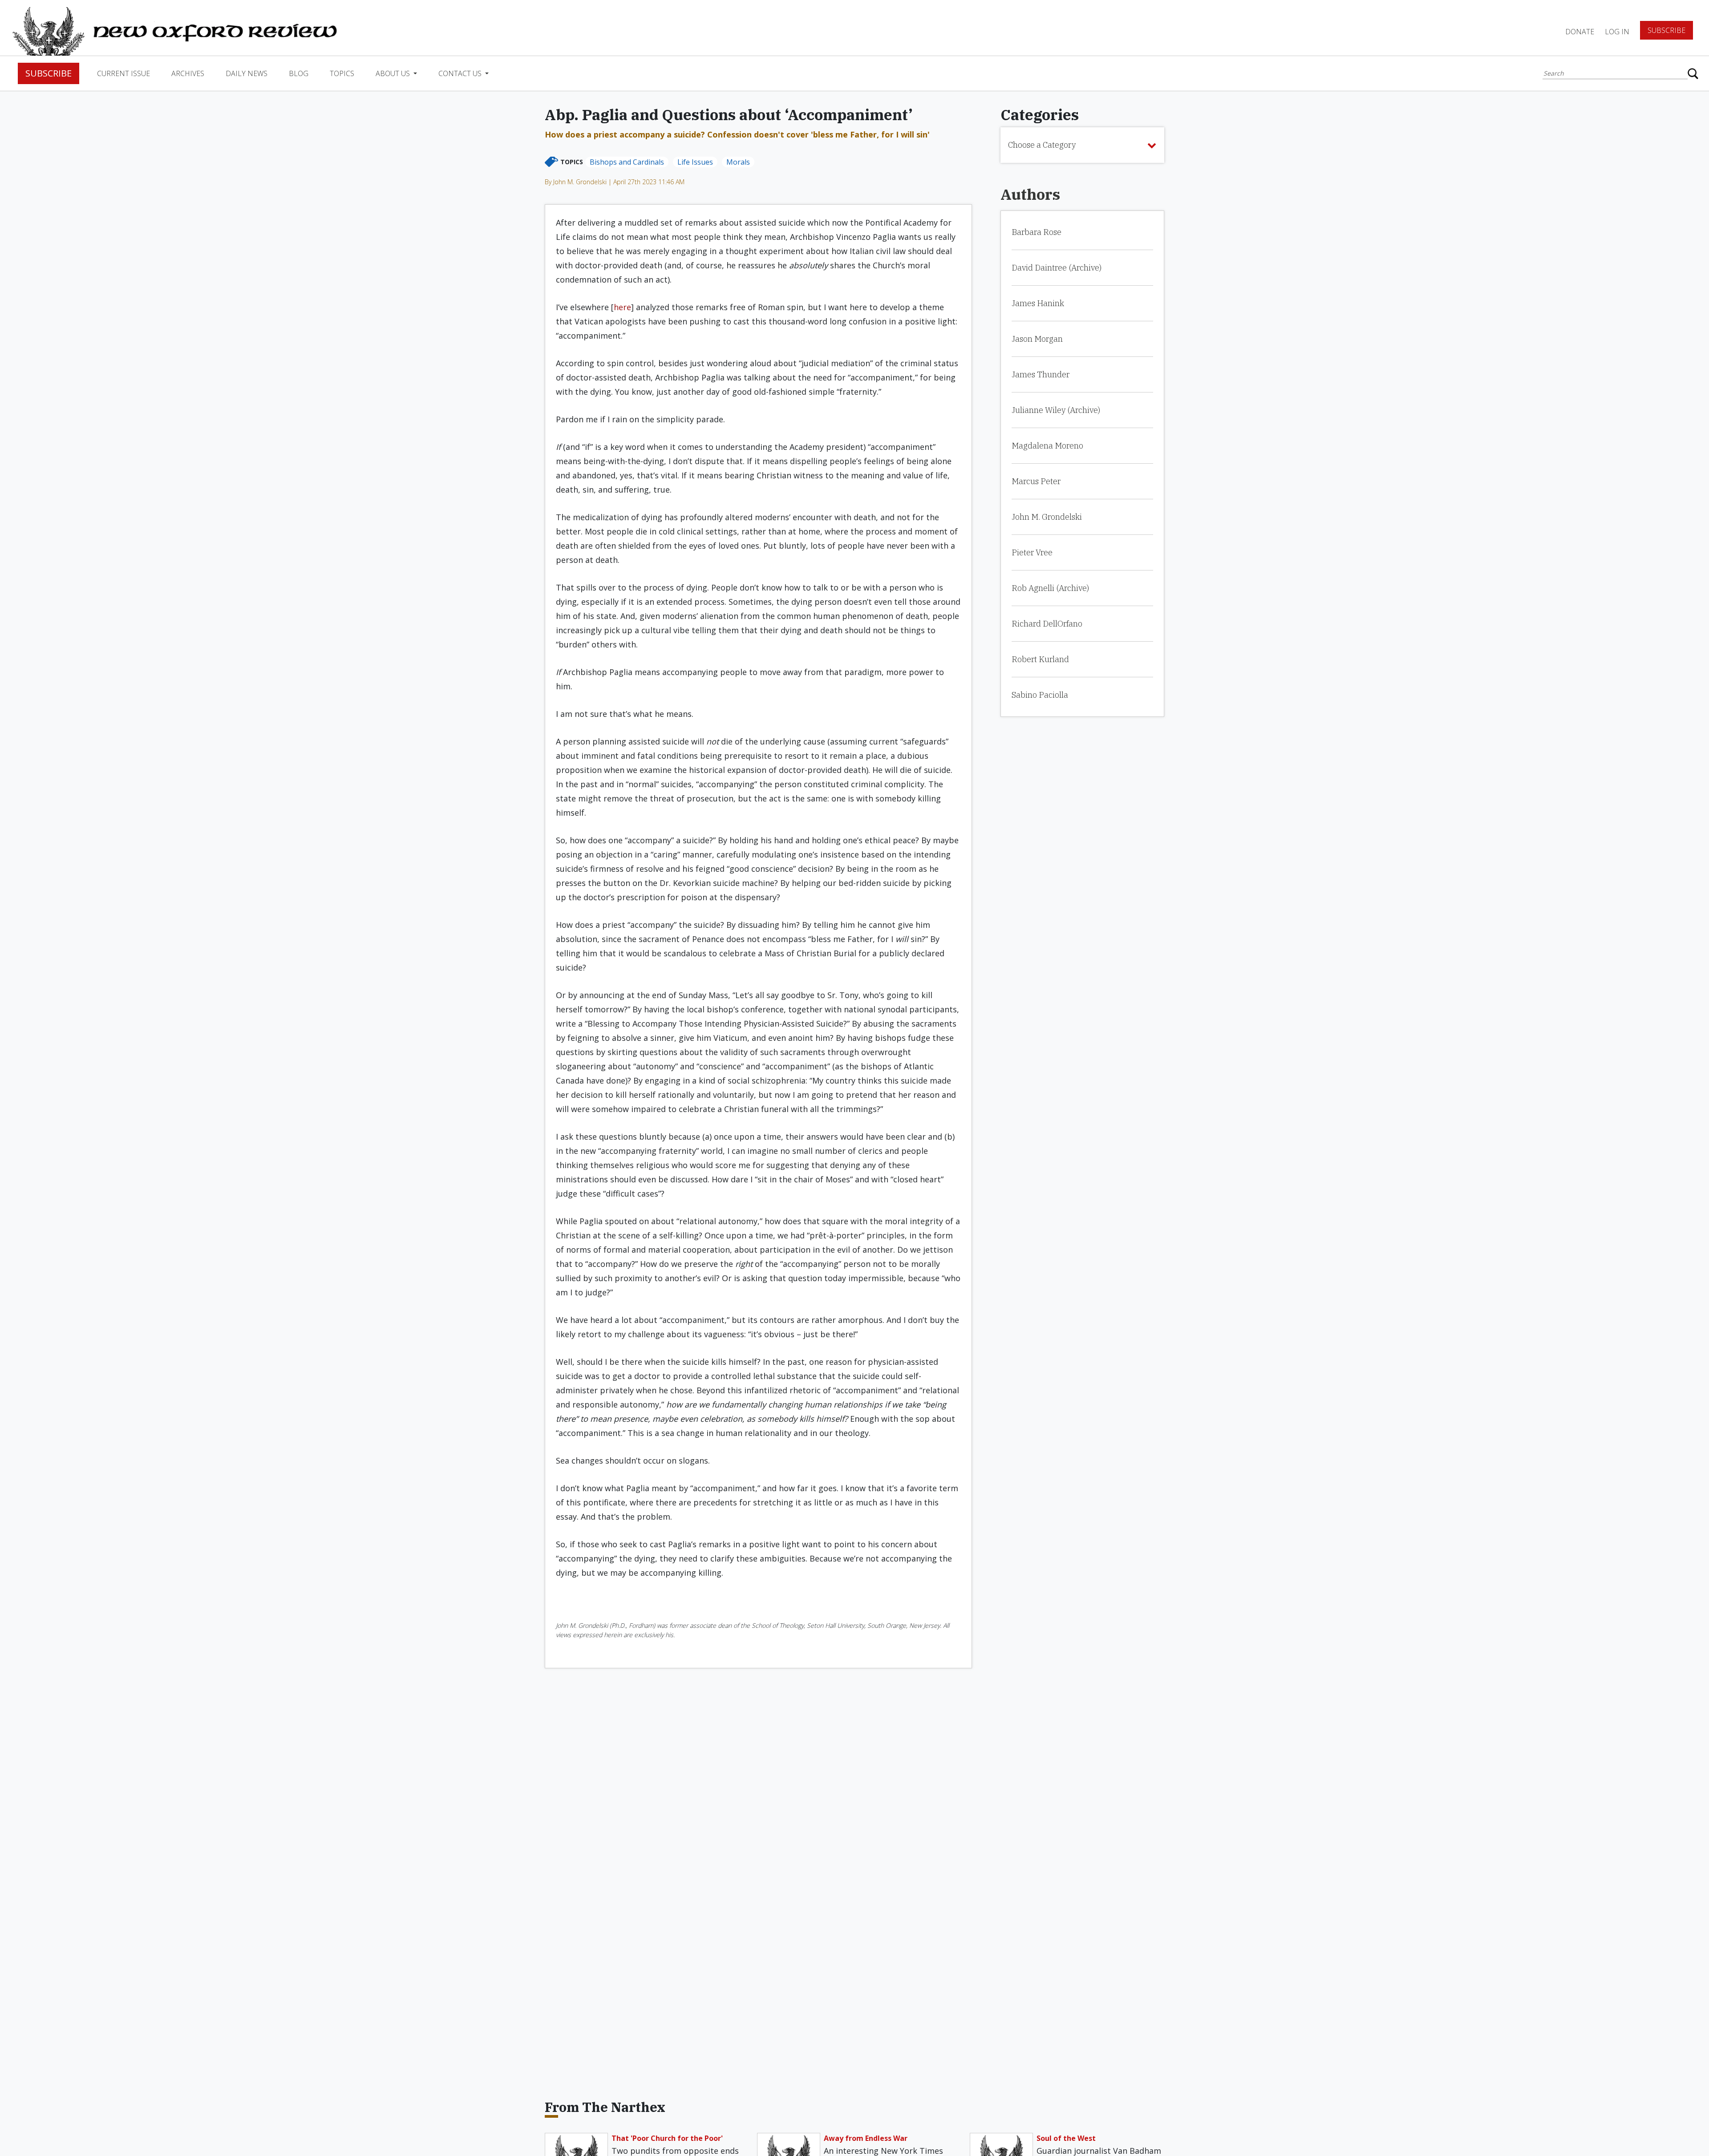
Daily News (247, 73)
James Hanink (1038, 303)
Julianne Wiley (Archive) (1056, 410)
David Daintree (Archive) (1057, 268)
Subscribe (1666, 30)
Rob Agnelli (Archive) (1050, 588)
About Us (394, 73)
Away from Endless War (866, 2138)
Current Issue (124, 73)
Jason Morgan (1037, 339)
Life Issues (695, 162)
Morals (738, 162)
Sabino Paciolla (1040, 695)
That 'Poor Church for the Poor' (667, 2138)
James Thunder (1041, 374)
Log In (1617, 32)
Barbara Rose (1037, 232)
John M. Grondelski (1047, 517)
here (622, 307)
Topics (342, 73)
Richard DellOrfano (1047, 624)
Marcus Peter (1036, 481)
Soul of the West (1066, 2138)
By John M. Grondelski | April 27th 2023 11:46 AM (615, 182)
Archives (188, 73)
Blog (299, 73)
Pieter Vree (1032, 552)
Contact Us (461, 73)
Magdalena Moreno (1047, 446)
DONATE (1580, 32)
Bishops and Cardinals (627, 162)
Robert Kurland (1040, 659)
